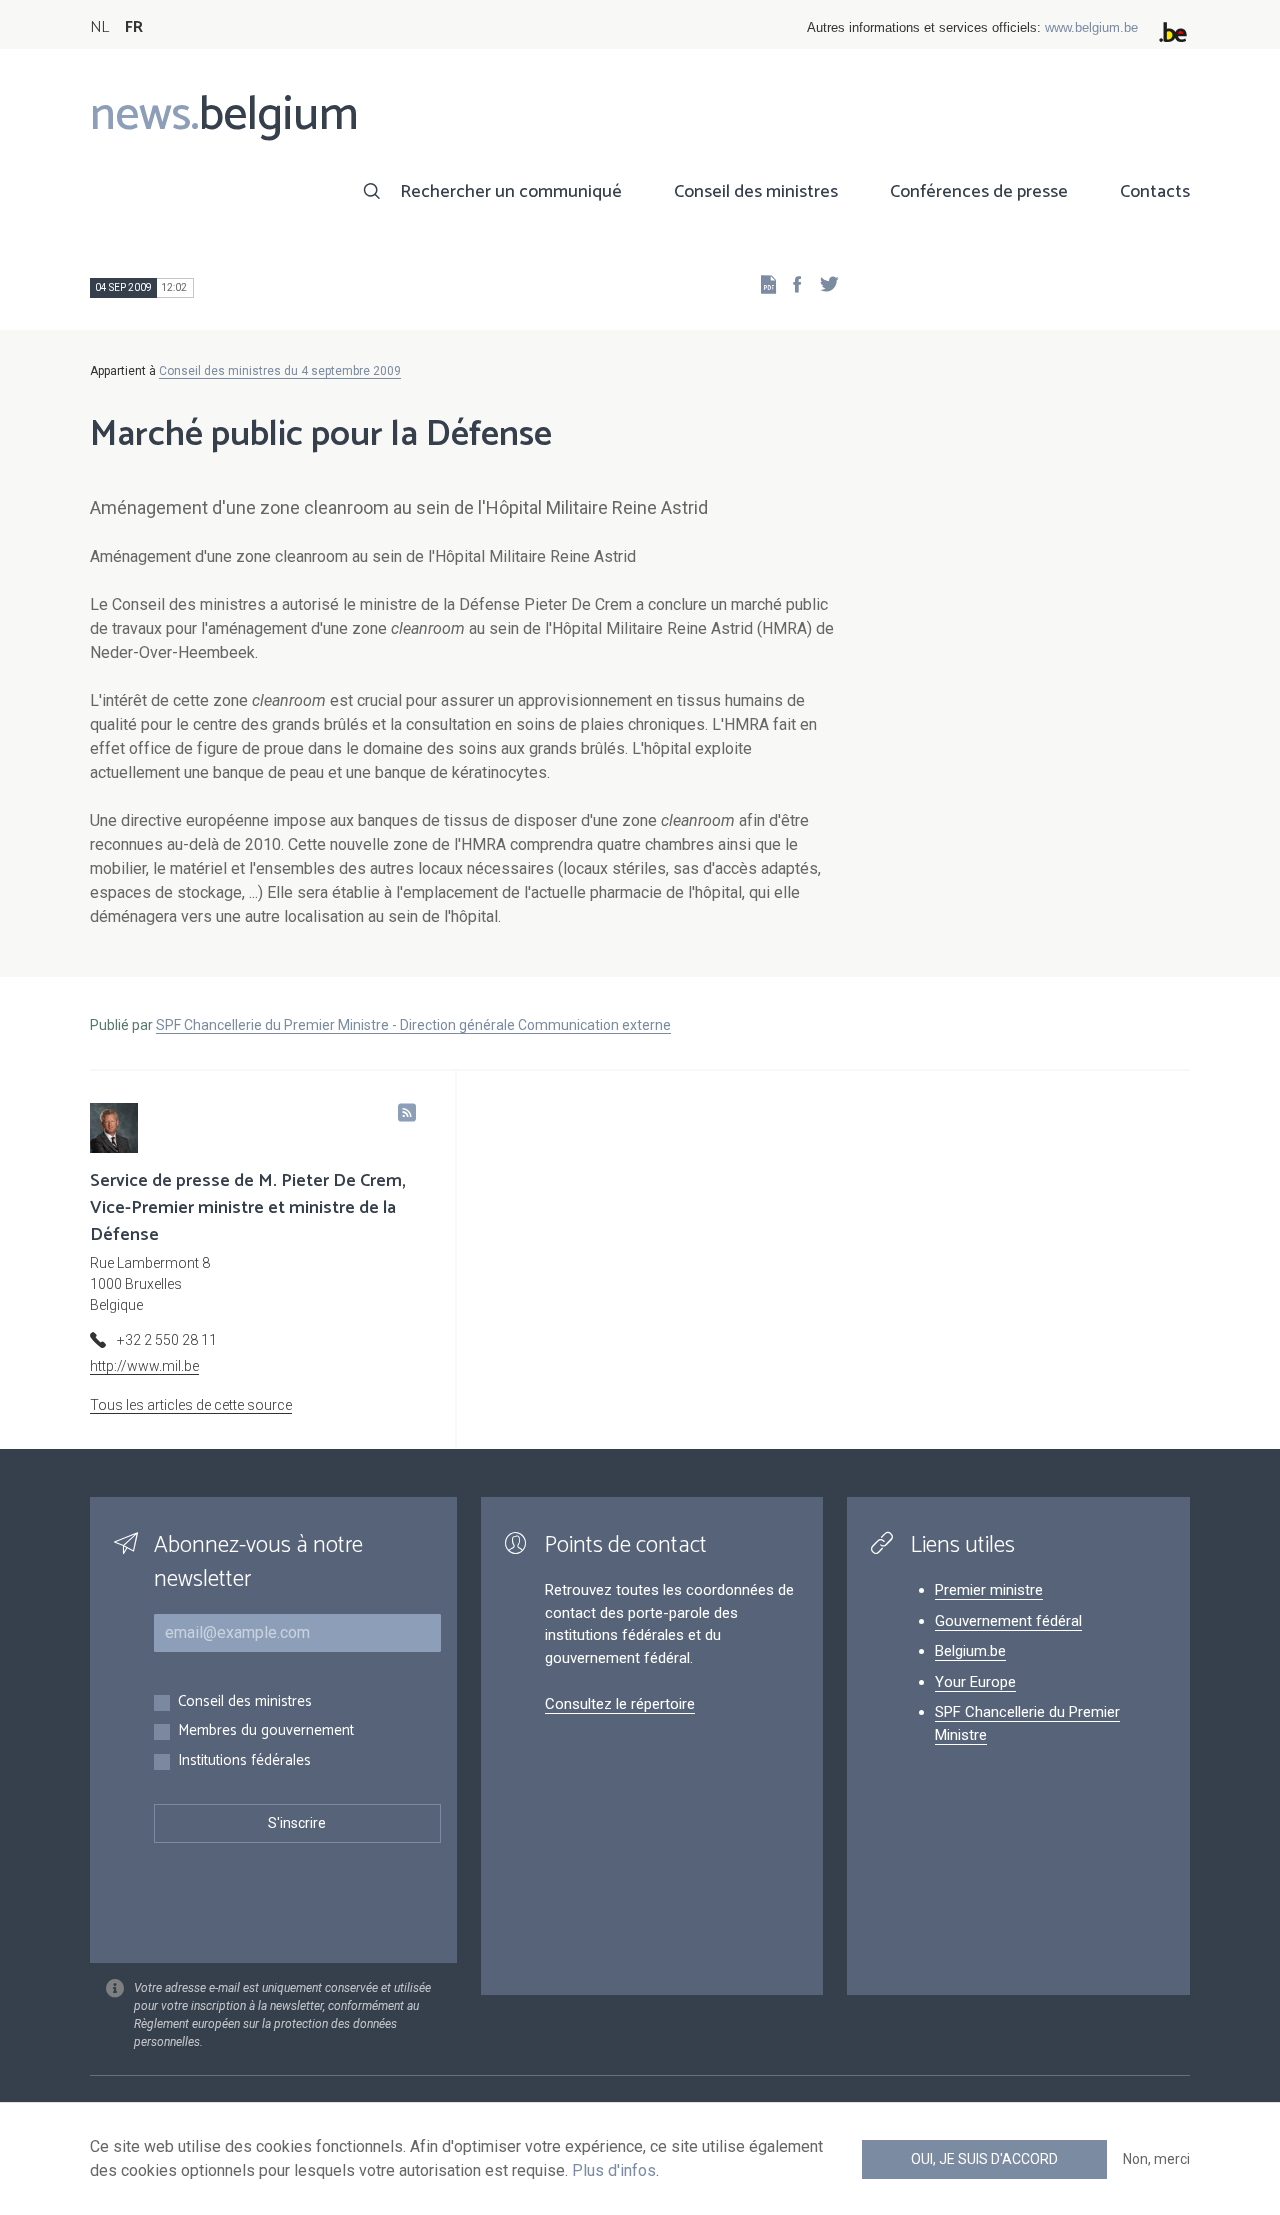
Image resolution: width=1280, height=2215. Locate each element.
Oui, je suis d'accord (984, 2159)
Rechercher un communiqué (511, 192)
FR (134, 27)
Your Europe (975, 1682)
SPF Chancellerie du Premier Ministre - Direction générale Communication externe (413, 1025)
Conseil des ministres (756, 192)
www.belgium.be (1091, 27)
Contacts (1155, 192)
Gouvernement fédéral (1008, 1621)
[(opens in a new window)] (791, 283)
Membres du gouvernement (266, 1731)
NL (99, 27)
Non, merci (1156, 2159)
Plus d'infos (614, 2170)
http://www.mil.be (144, 1366)
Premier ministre (989, 1590)
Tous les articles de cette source (191, 1405)
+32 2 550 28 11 (167, 1340)
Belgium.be (970, 1651)
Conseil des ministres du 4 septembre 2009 (280, 371)
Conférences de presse (979, 192)
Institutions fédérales (244, 1761)
